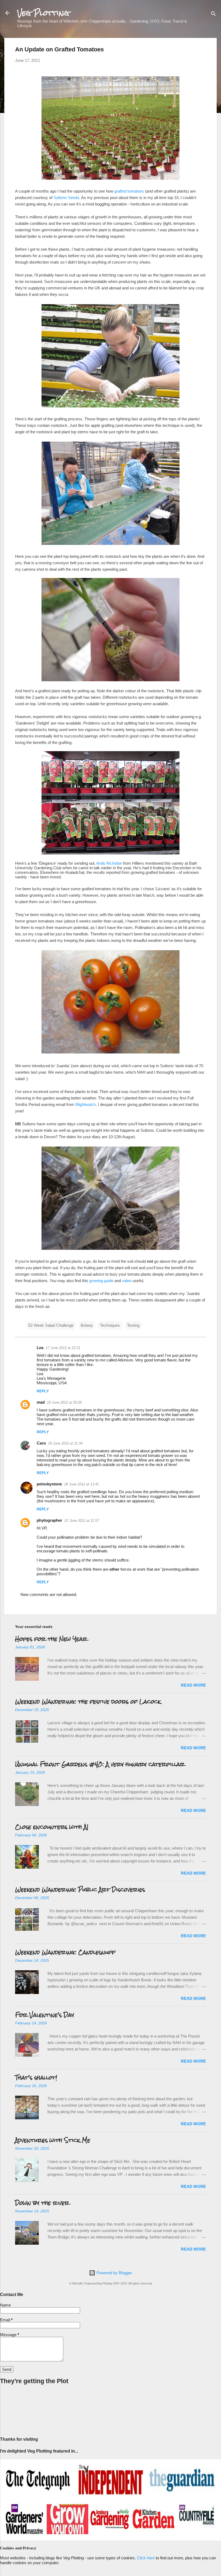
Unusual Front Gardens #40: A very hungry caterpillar (100, 1764)
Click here (146, 2558)
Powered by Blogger (114, 2273)
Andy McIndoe (109, 863)
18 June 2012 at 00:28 (64, 1402)
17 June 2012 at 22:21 (63, 1348)
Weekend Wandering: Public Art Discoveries (80, 1890)
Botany (87, 1325)
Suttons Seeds (66, 198)
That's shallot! (36, 2078)
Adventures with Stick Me (53, 2140)
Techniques (110, 1325)
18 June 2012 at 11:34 (65, 1443)
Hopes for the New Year (51, 1639)
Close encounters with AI (52, 1827)
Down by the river (42, 2203)
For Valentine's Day (45, 2015)
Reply (43, 1391)
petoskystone (49, 1484)
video (127, 1281)
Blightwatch (86, 1104)
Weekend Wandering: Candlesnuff (65, 1952)
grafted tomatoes (129, 191)
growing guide (101, 1281)
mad (41, 1402)
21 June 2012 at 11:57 (82, 1521)
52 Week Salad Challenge (51, 1325)
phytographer (49, 1520)
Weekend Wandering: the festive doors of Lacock (88, 1702)
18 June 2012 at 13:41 (82, 1484)
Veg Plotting (43, 13)
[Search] (213, 15)
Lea (40, 1348)
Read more (193, 1685)
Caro (41, 1443)
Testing (133, 1325)
